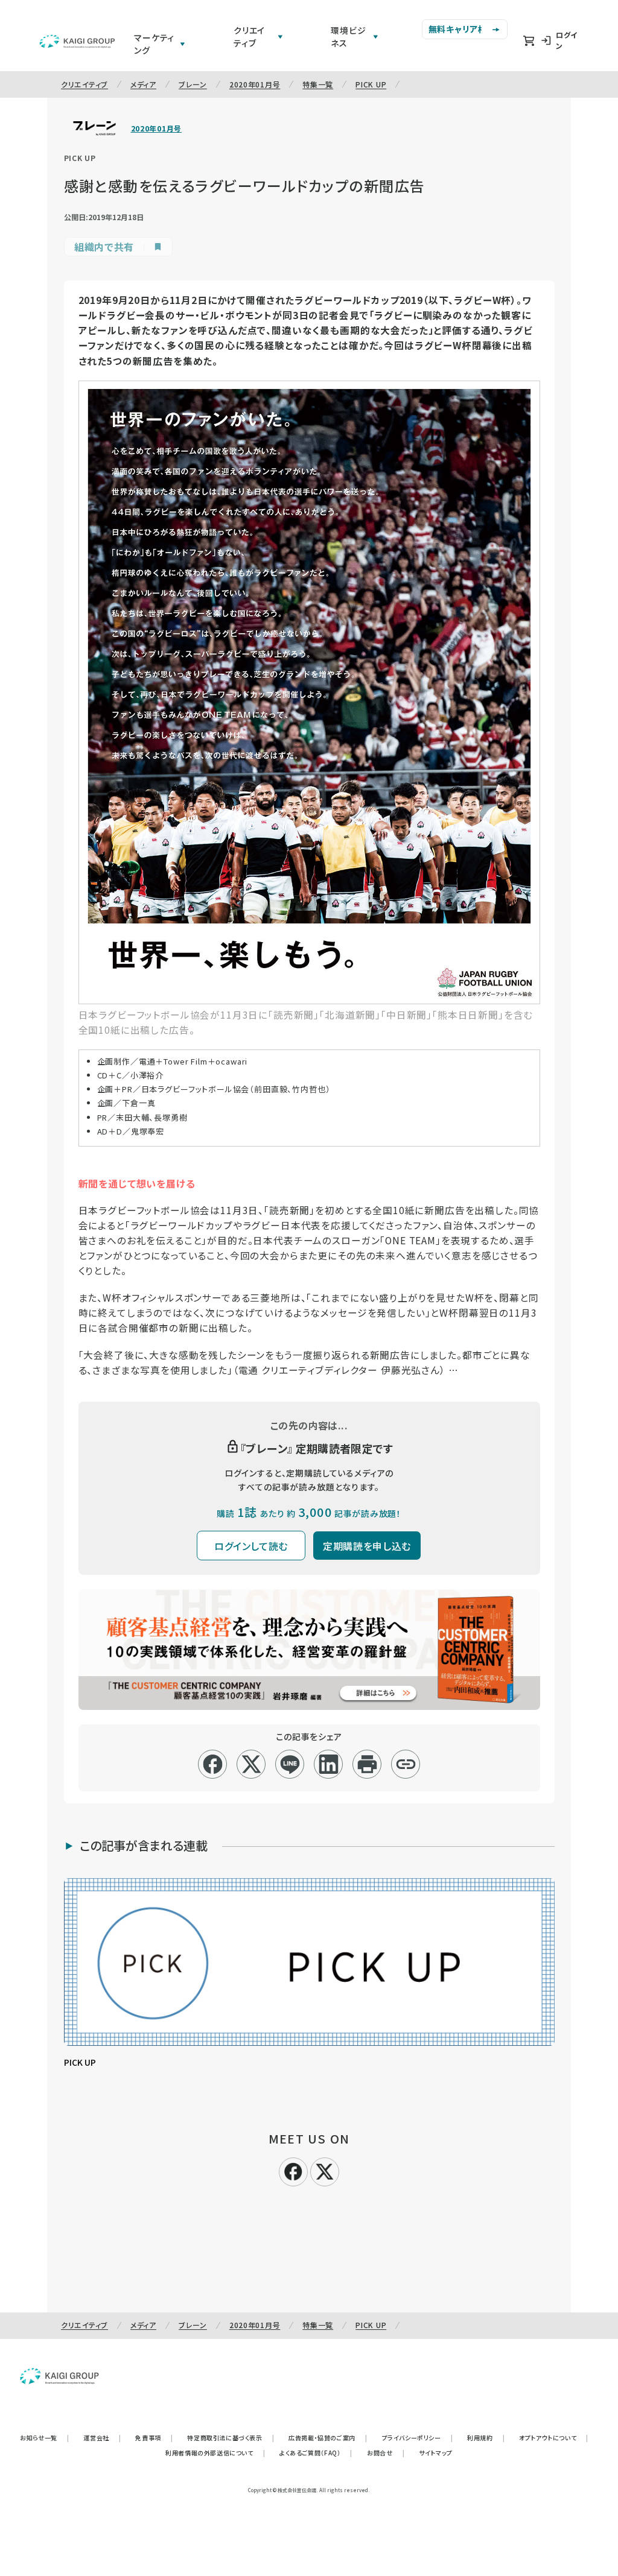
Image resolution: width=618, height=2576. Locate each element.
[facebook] (213, 1764)
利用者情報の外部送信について (215, 2453)
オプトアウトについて (554, 2438)
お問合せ (386, 2453)
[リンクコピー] (406, 1764)
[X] (325, 2170)
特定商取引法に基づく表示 (231, 2438)
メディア (143, 84)
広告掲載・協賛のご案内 (328, 2438)
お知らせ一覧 (44, 2438)
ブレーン (193, 84)
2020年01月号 (255, 84)
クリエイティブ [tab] (249, 36)
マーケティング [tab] (154, 44)
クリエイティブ (84, 84)
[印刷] (367, 1764)
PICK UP (371, 84)
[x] (251, 1764)
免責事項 (154, 2438)
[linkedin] (329, 1764)
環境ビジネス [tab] (348, 36)
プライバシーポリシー (418, 2438)
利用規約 (486, 2438)
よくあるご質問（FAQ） (316, 2453)
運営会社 (102, 2438)
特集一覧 (318, 84)
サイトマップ (436, 2453)
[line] (290, 1764)
